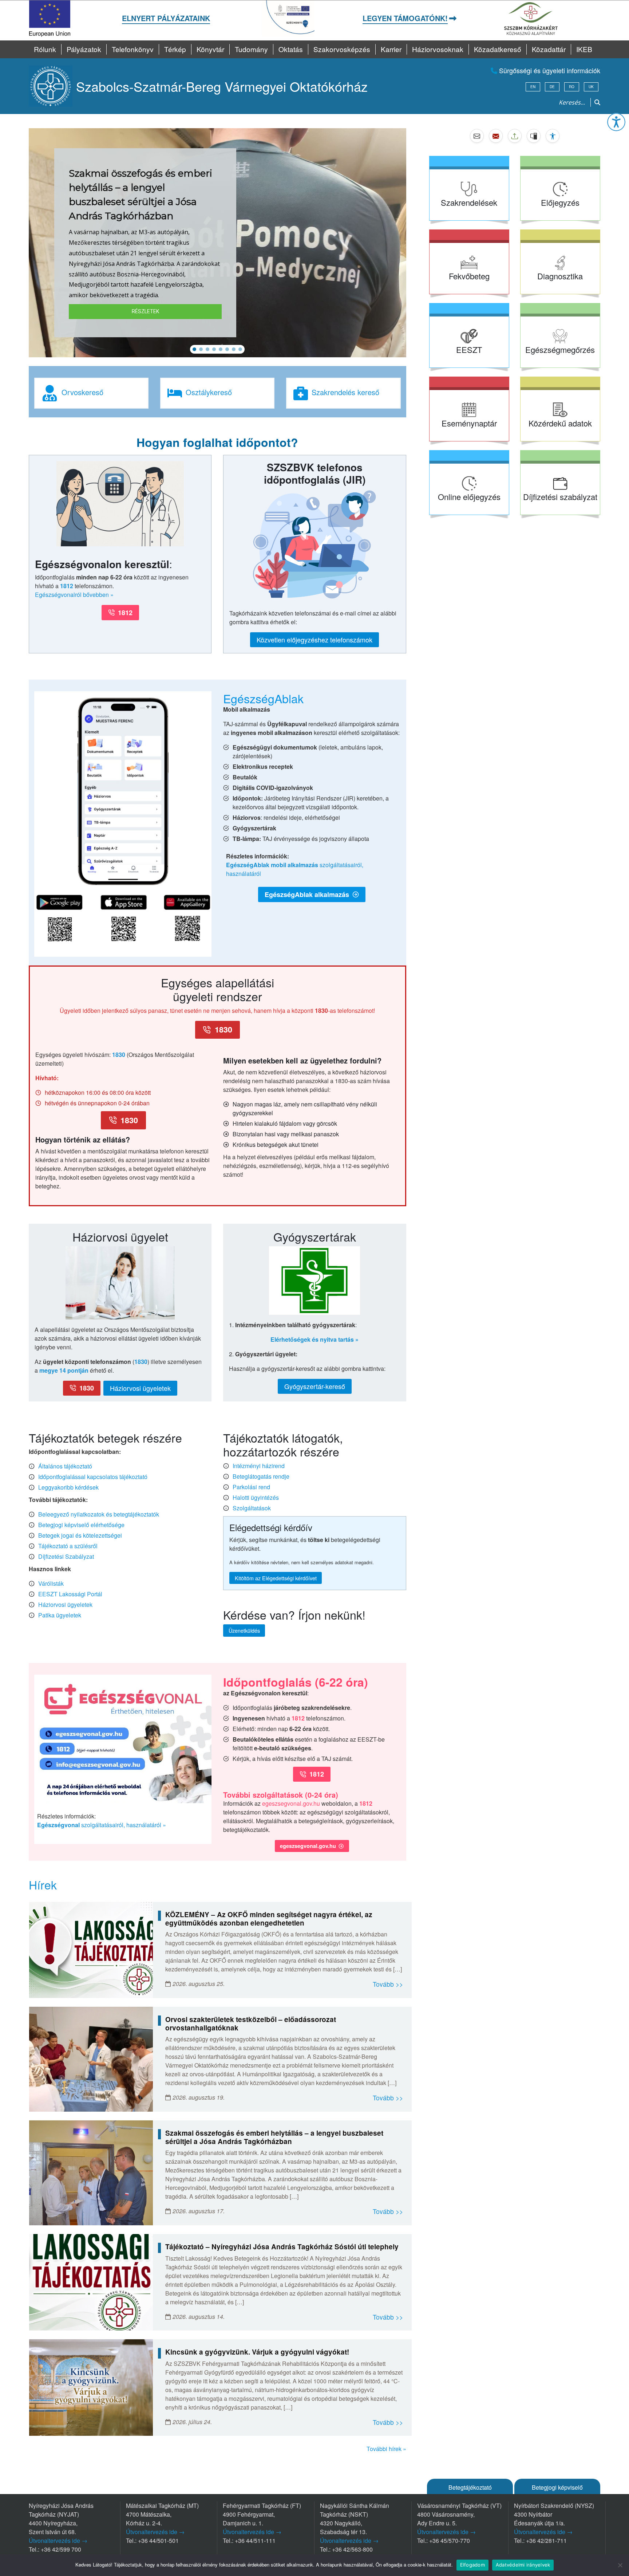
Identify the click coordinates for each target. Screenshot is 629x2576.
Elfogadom (472, 2565)
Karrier (391, 49)
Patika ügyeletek (60, 1615)
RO (572, 87)
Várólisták (51, 1583)
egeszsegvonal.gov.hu (291, 1803)
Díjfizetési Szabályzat (66, 1556)
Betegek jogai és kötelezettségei (80, 1535)
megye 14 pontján (64, 1370)
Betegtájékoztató (470, 2487)
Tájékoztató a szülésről (68, 1546)
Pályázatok (84, 49)
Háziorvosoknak (438, 49)
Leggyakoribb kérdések (68, 1487)
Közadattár (549, 49)
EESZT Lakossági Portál (70, 1594)
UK (591, 87)
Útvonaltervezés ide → (58, 2540)
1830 (119, 1055)
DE (552, 87)
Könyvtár (210, 49)
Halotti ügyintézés (256, 1497)
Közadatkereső (498, 49)
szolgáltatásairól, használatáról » (102, 1825)
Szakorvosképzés (342, 49)
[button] (616, 122)
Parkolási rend (251, 1487)
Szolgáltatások (252, 1508)
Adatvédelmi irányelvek (523, 2565)
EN (533, 87)
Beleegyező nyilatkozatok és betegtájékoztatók (99, 1514)
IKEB (584, 49)
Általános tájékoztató (65, 1466)
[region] (217, 243)
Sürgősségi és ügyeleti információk (549, 70)
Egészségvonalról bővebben (72, 595)
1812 (67, 586)
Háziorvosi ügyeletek (65, 1604)
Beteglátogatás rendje (261, 1476)
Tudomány (251, 49)
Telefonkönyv (133, 49)
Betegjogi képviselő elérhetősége (81, 1525)
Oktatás (291, 49)
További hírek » (386, 2449)
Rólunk (45, 49)
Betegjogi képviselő (557, 2487)
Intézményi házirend (259, 1466)
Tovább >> (388, 1984)
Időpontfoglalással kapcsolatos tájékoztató (93, 1477)
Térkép (175, 49)
